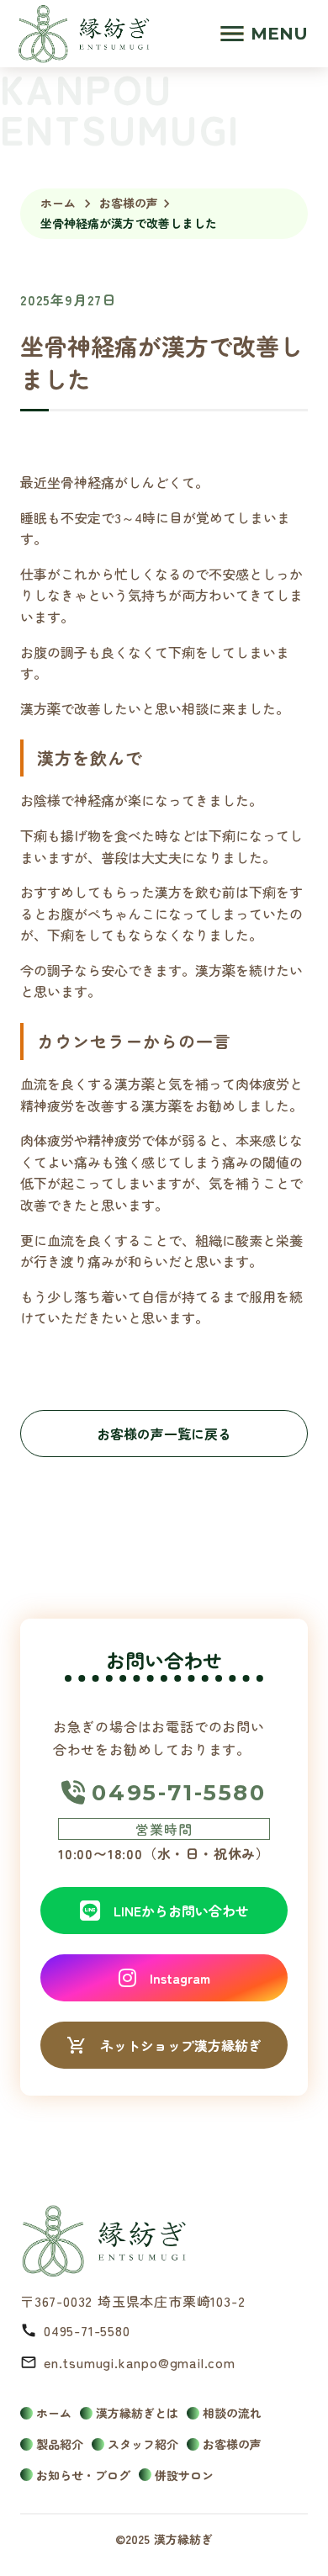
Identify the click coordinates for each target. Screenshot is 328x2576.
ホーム (58, 203)
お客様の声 (129, 203)
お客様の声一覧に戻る (164, 1434)
